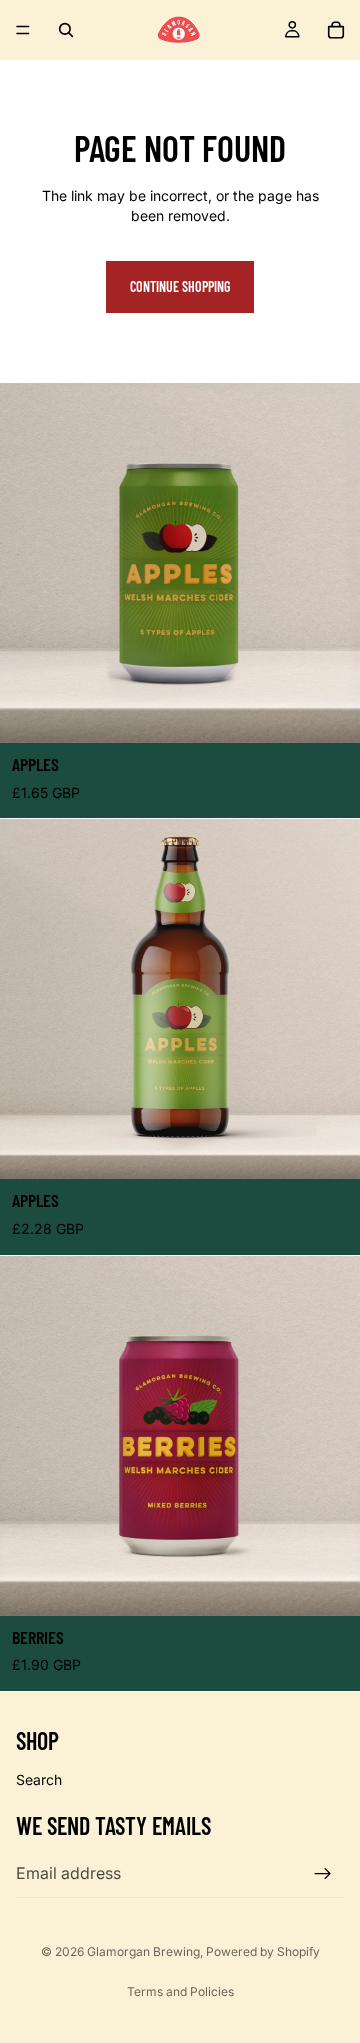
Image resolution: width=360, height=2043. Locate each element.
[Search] (66, 30)
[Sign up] (323, 1873)
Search (39, 1779)
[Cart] (336, 30)
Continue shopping (180, 286)
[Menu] (23, 30)
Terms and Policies (180, 1991)
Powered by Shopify (263, 1951)
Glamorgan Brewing (143, 1951)
